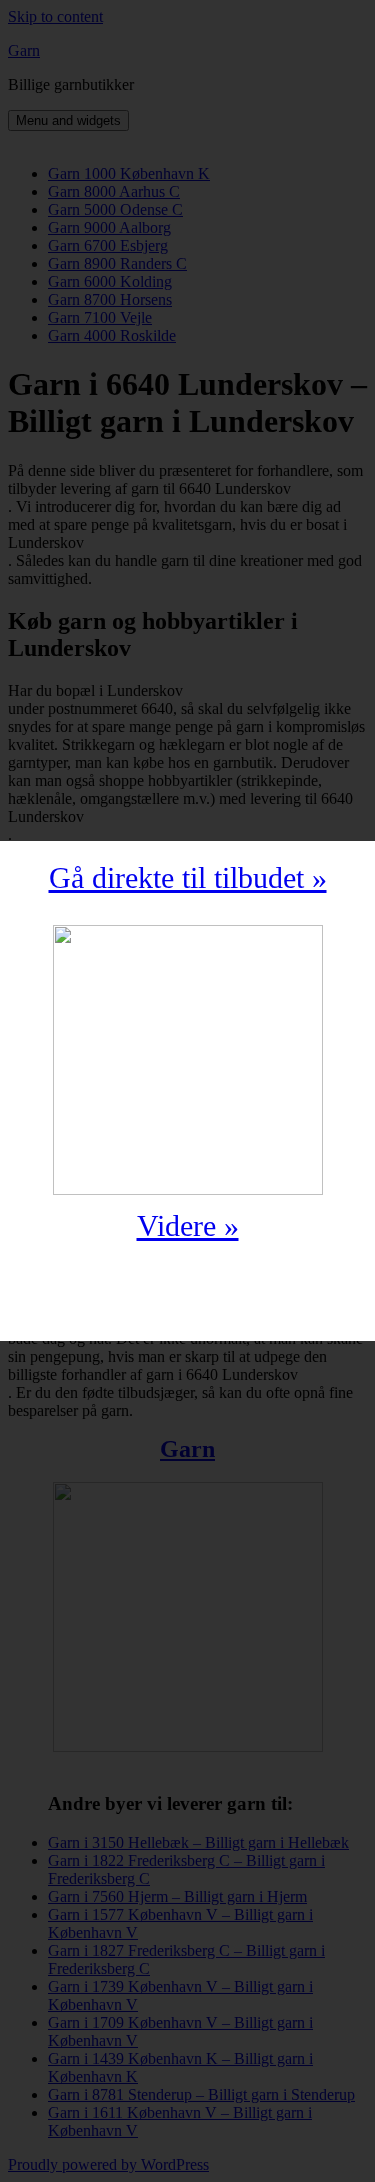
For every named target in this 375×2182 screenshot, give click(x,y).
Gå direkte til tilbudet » (188, 877)
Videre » (188, 1225)
